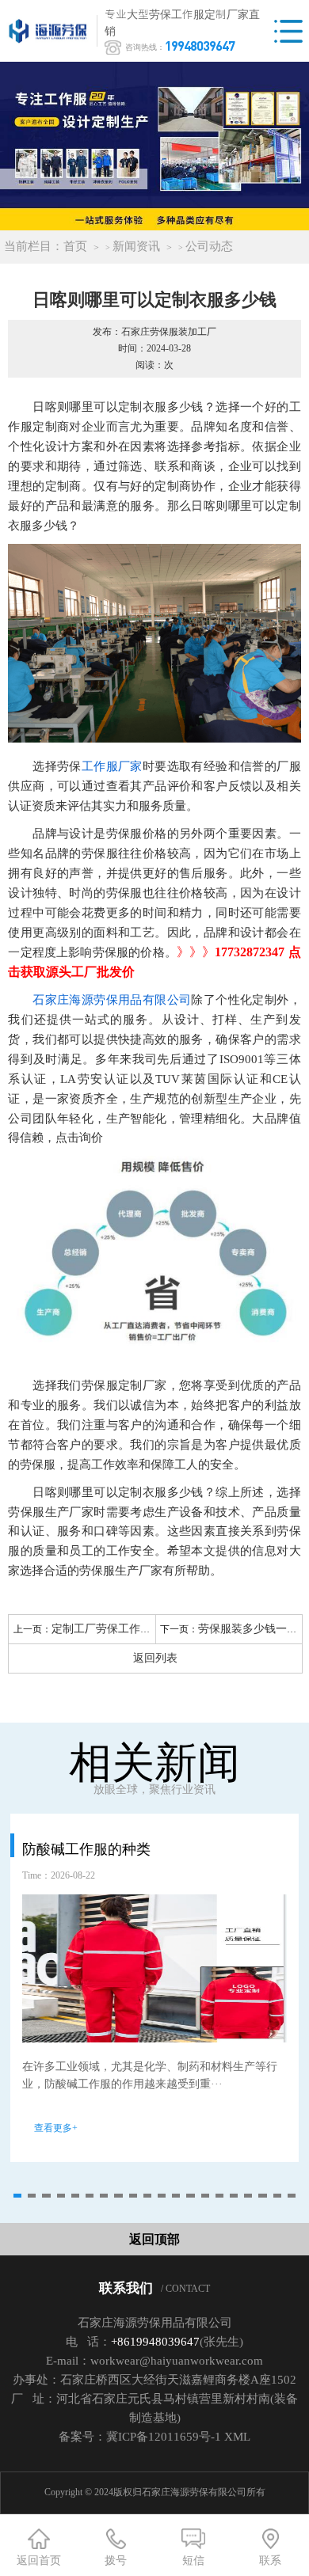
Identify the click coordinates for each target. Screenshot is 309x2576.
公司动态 (209, 246)
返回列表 (155, 1658)
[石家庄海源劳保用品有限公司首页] (51, 31)
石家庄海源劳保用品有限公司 (112, 1000)
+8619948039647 (155, 2342)
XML (237, 2437)
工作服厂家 (112, 766)
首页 (75, 246)
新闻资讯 (136, 246)
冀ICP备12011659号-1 (164, 2437)
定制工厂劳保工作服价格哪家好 (129, 1629)
